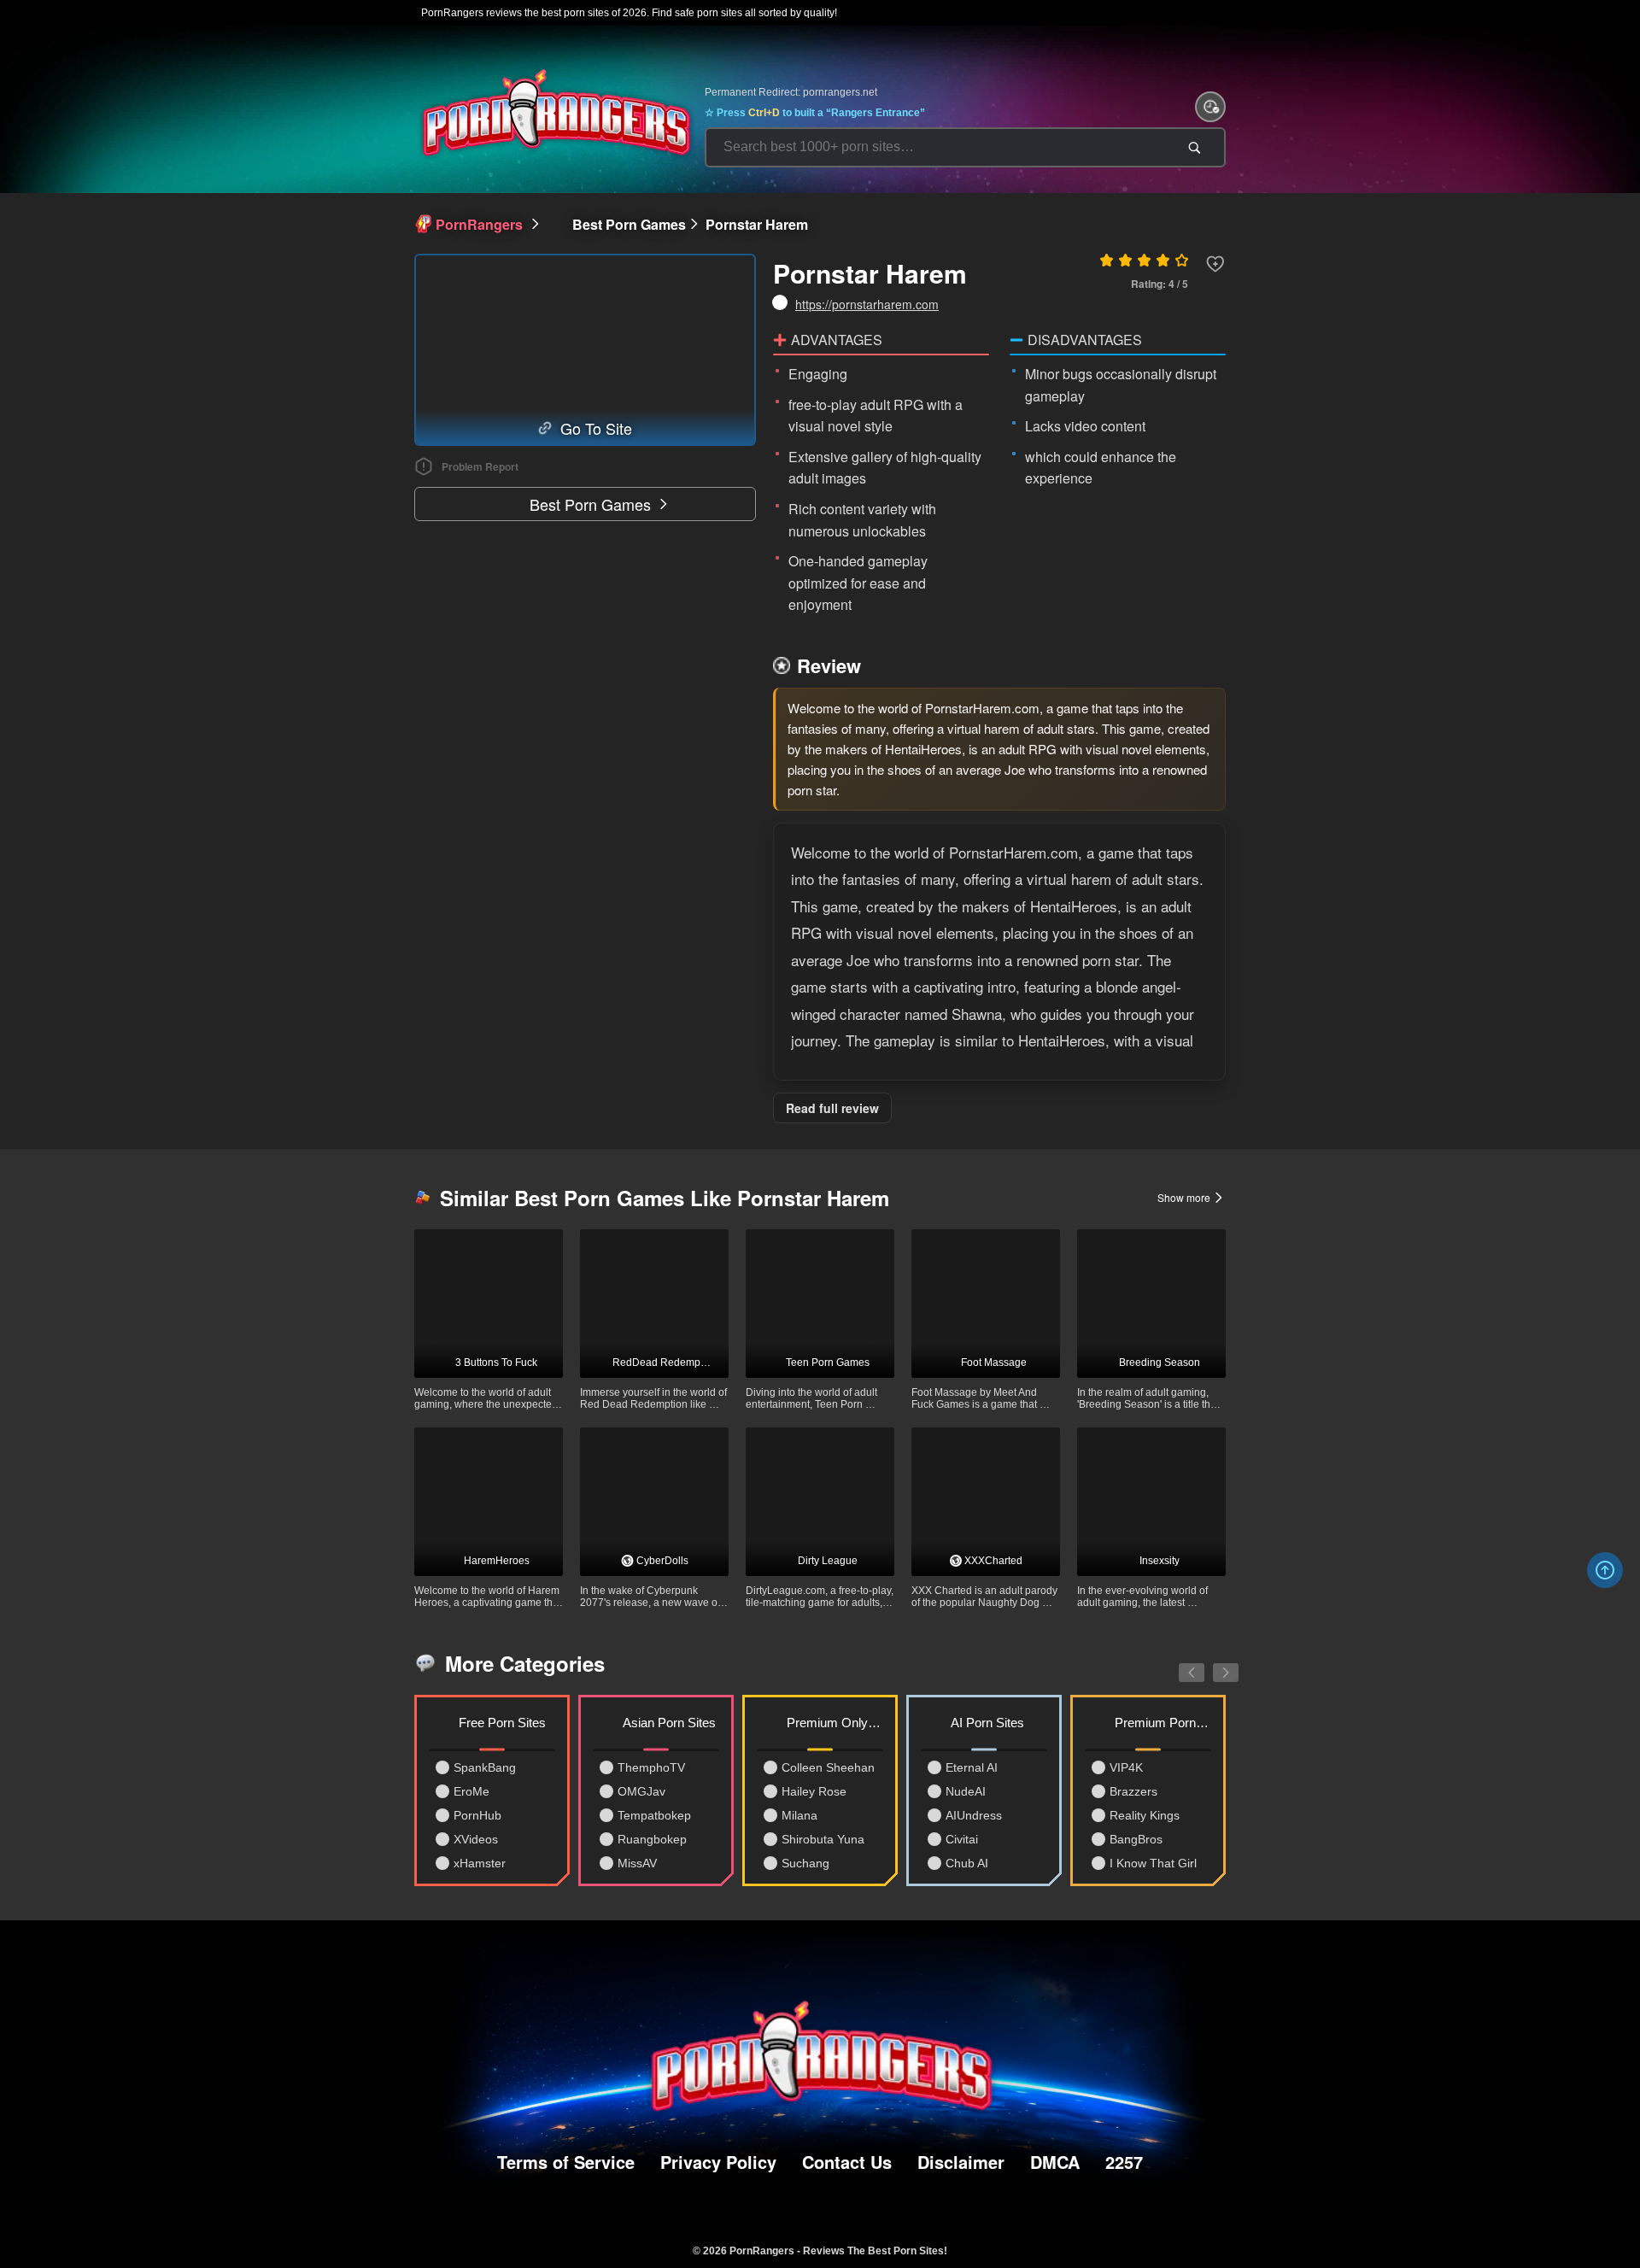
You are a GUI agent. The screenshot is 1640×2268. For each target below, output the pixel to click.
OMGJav (641, 1791)
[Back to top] (1605, 1570)
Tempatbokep (654, 1815)
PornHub (477, 1815)
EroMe (471, 1791)
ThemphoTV (651, 1767)
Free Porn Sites (502, 1723)
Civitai (962, 1839)
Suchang (805, 1863)
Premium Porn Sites (1163, 1723)
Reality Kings (1145, 1815)
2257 (1124, 2162)
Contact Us (847, 2162)
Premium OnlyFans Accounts (835, 1723)
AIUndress (974, 1815)
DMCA (1055, 2162)
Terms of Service (566, 2162)
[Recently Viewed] (1210, 107)
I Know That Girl (1153, 1863)
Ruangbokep (652, 1839)
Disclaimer (961, 2162)
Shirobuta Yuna (823, 1839)
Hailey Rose (814, 1791)
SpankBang (485, 1767)
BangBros (1136, 1839)
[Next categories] (1213, 1663)
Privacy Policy (718, 2162)
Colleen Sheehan (828, 1767)
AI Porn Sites (987, 1723)
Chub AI (967, 1863)
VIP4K (1126, 1767)
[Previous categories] (1179, 1663)
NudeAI (966, 1791)
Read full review (832, 1108)
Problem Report (480, 466)
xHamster (480, 1863)
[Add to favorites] (1215, 264)
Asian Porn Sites (669, 1723)
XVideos (476, 1839)
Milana (799, 1815)
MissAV (637, 1863)
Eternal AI (972, 1767)
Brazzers (1133, 1791)
